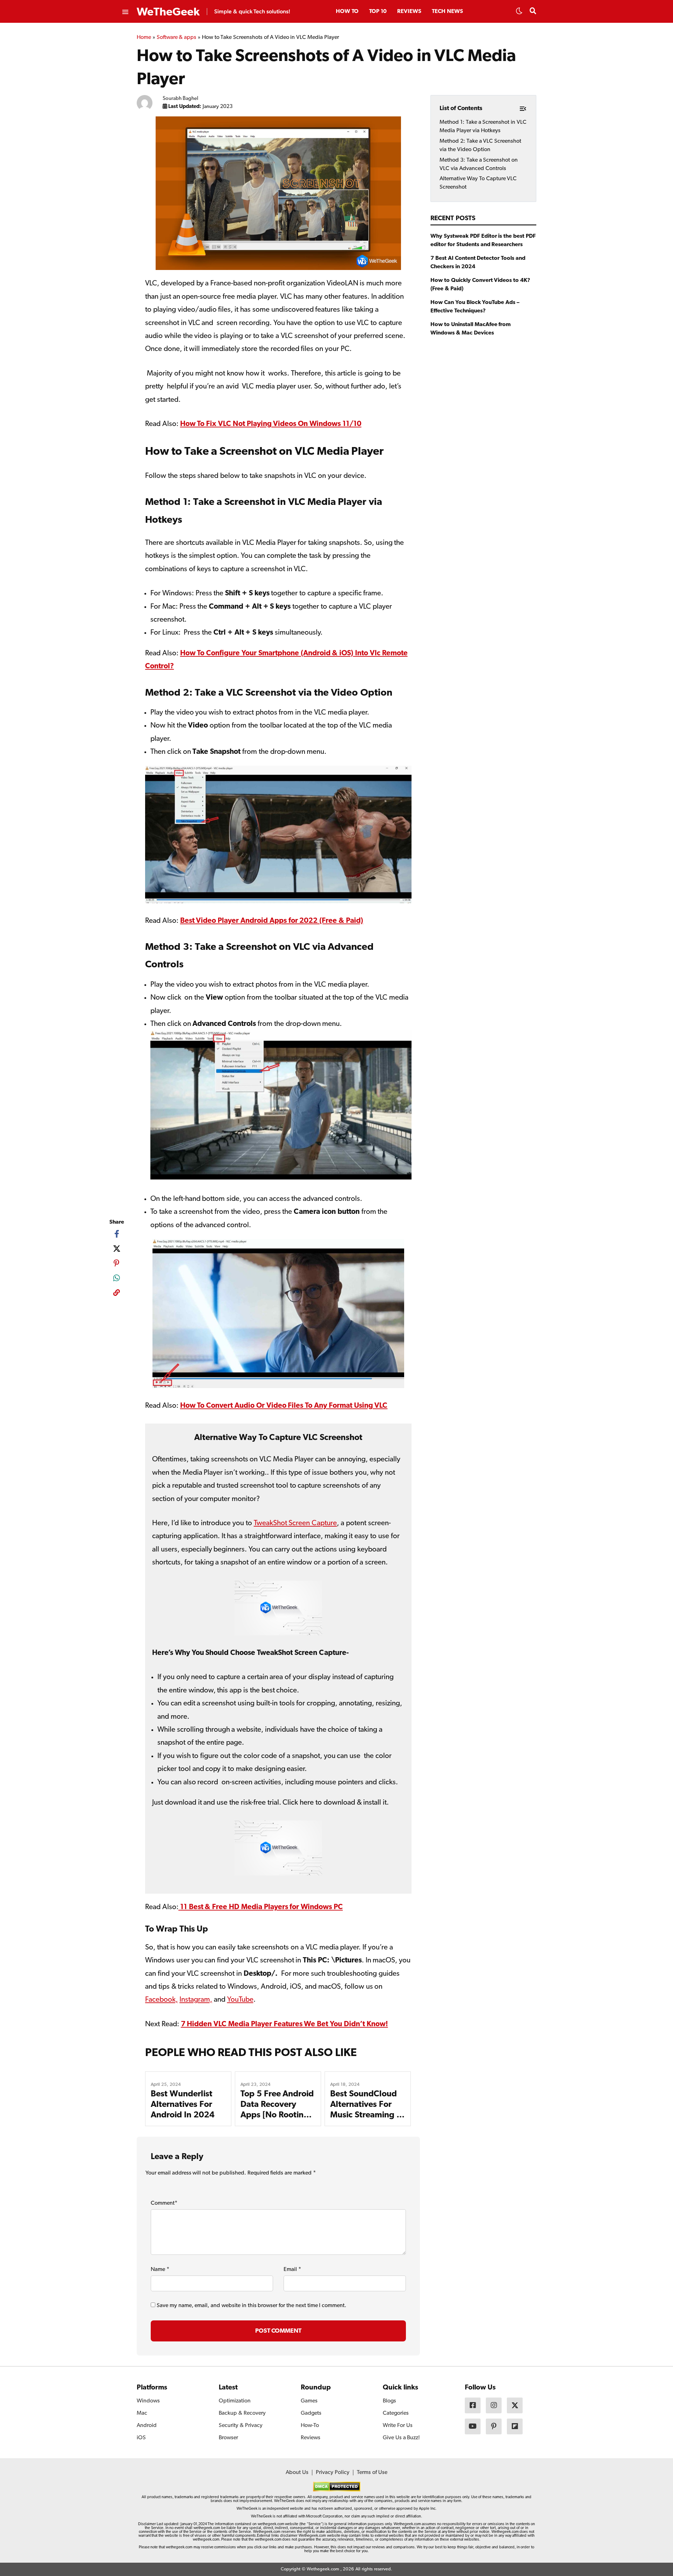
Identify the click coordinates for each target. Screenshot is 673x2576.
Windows (148, 2401)
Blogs (389, 2401)
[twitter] (117, 1249)
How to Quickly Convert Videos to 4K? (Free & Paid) (480, 284)
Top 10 (378, 12)
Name (160, 2270)
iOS (141, 2438)
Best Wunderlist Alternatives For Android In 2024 (183, 2105)
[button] (519, 13)
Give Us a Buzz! (401, 2438)
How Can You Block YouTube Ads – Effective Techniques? (475, 306)
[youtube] (473, 2426)
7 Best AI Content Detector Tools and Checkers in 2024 (478, 262)
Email (292, 2270)
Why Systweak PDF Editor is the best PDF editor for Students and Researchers (483, 240)
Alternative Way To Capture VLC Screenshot (478, 183)
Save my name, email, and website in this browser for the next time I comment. (251, 2306)
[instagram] (494, 2405)
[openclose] (125, 12)
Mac (142, 2413)
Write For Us (398, 2426)
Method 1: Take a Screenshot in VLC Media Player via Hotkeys (483, 126)
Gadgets (311, 2413)
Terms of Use (372, 2473)
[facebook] (117, 1234)
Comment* (164, 2203)
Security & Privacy (241, 2426)
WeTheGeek (168, 12)
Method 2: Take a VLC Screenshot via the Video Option (480, 145)
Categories (396, 2413)
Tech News (447, 12)
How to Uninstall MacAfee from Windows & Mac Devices (471, 329)
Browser (228, 2438)
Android (147, 2426)
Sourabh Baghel (181, 99)
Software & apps (177, 38)
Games (309, 2401)
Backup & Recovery (242, 2413)
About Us (297, 2473)
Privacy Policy (333, 2473)
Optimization (235, 2401)
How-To (310, 2426)
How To (347, 12)
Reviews (409, 12)
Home (144, 38)
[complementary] (117, 1294)
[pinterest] (117, 1263)
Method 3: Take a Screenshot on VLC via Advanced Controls (479, 164)
